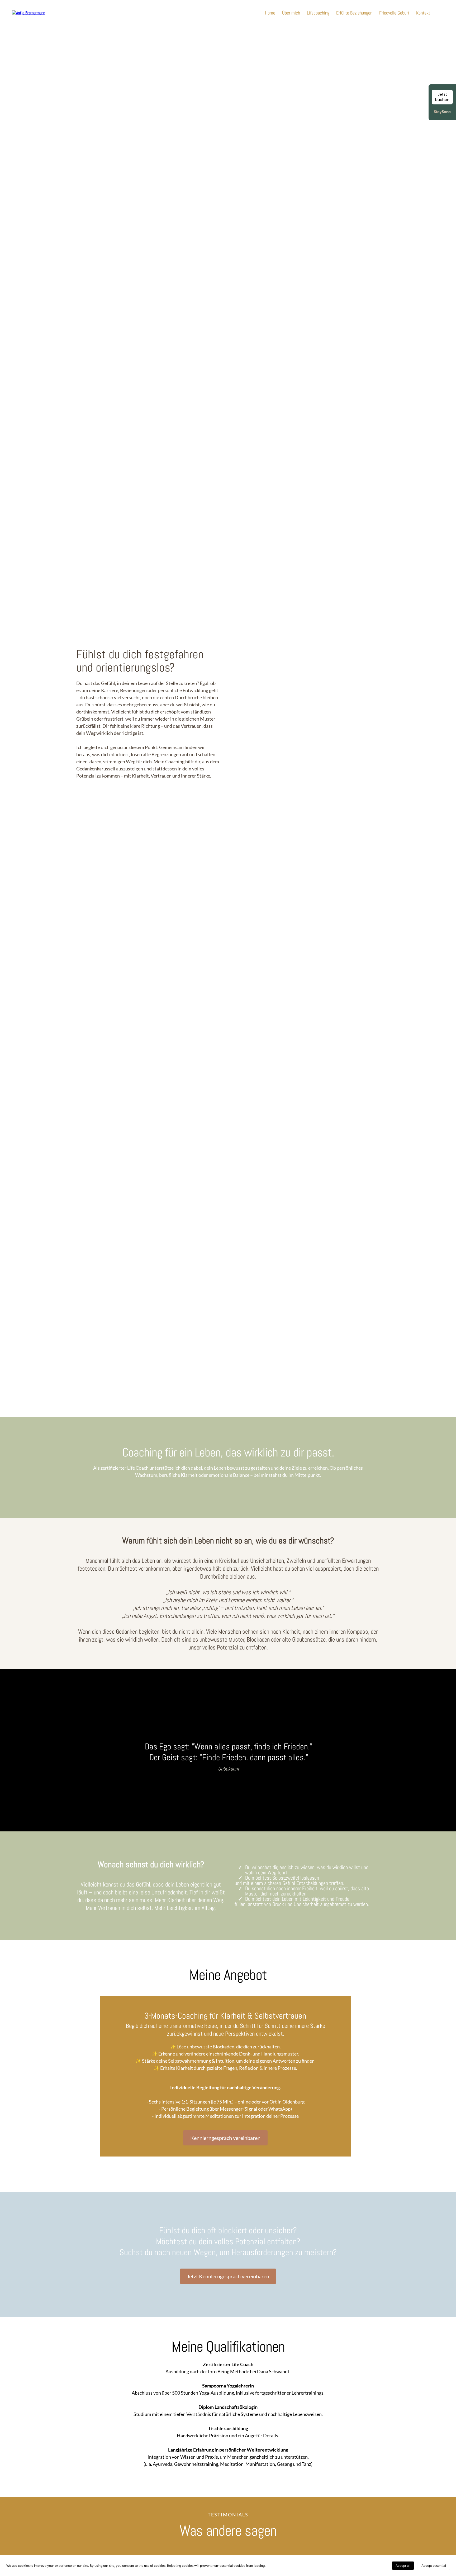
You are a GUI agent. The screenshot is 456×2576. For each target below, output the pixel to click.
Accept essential (434, 2566)
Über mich (291, 13)
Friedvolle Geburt (394, 13)
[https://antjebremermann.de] (28, 13)
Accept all (403, 2566)
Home (270, 13)
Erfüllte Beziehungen (354, 13)
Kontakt (423, 13)
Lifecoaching (318, 13)
